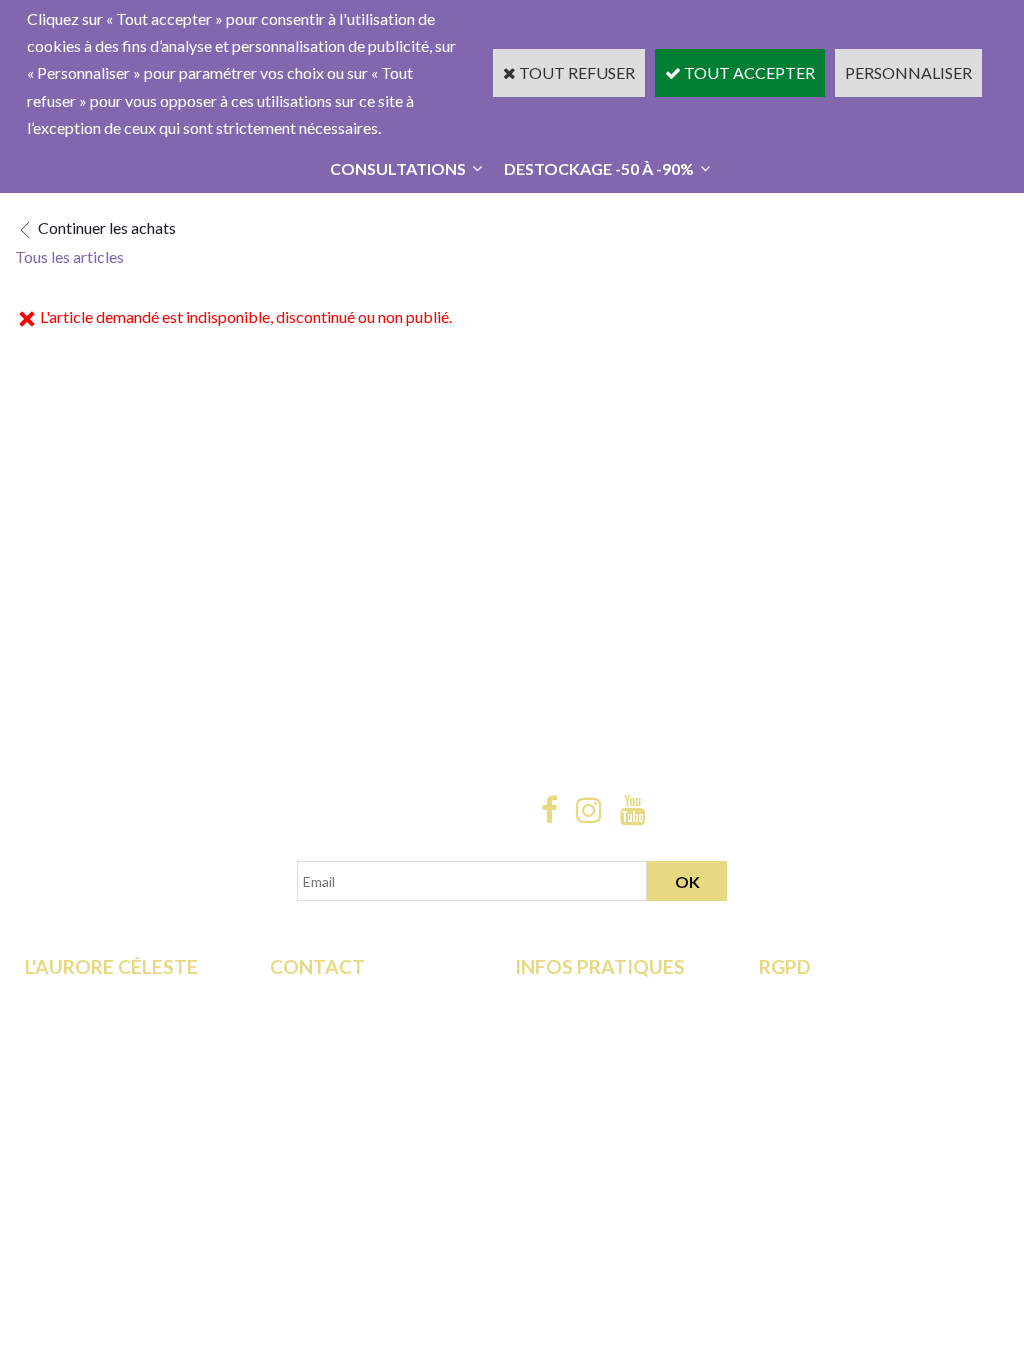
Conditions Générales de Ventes (623, 1051)
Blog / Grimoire (78, 1106)
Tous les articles (69, 256)
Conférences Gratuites (102, 1051)
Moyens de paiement (586, 1024)
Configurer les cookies (836, 1133)
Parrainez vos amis (89, 1133)
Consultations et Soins (100, 1024)
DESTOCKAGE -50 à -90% (599, 168)
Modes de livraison (580, 997)
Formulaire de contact (345, 997)
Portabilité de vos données (850, 1106)
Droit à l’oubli (805, 1078)
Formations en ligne (91, 997)
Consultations (398, 168)
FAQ (286, 1024)
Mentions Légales (575, 1078)
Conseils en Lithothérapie (356, 1051)
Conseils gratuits (82, 1078)
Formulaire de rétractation (849, 997)
